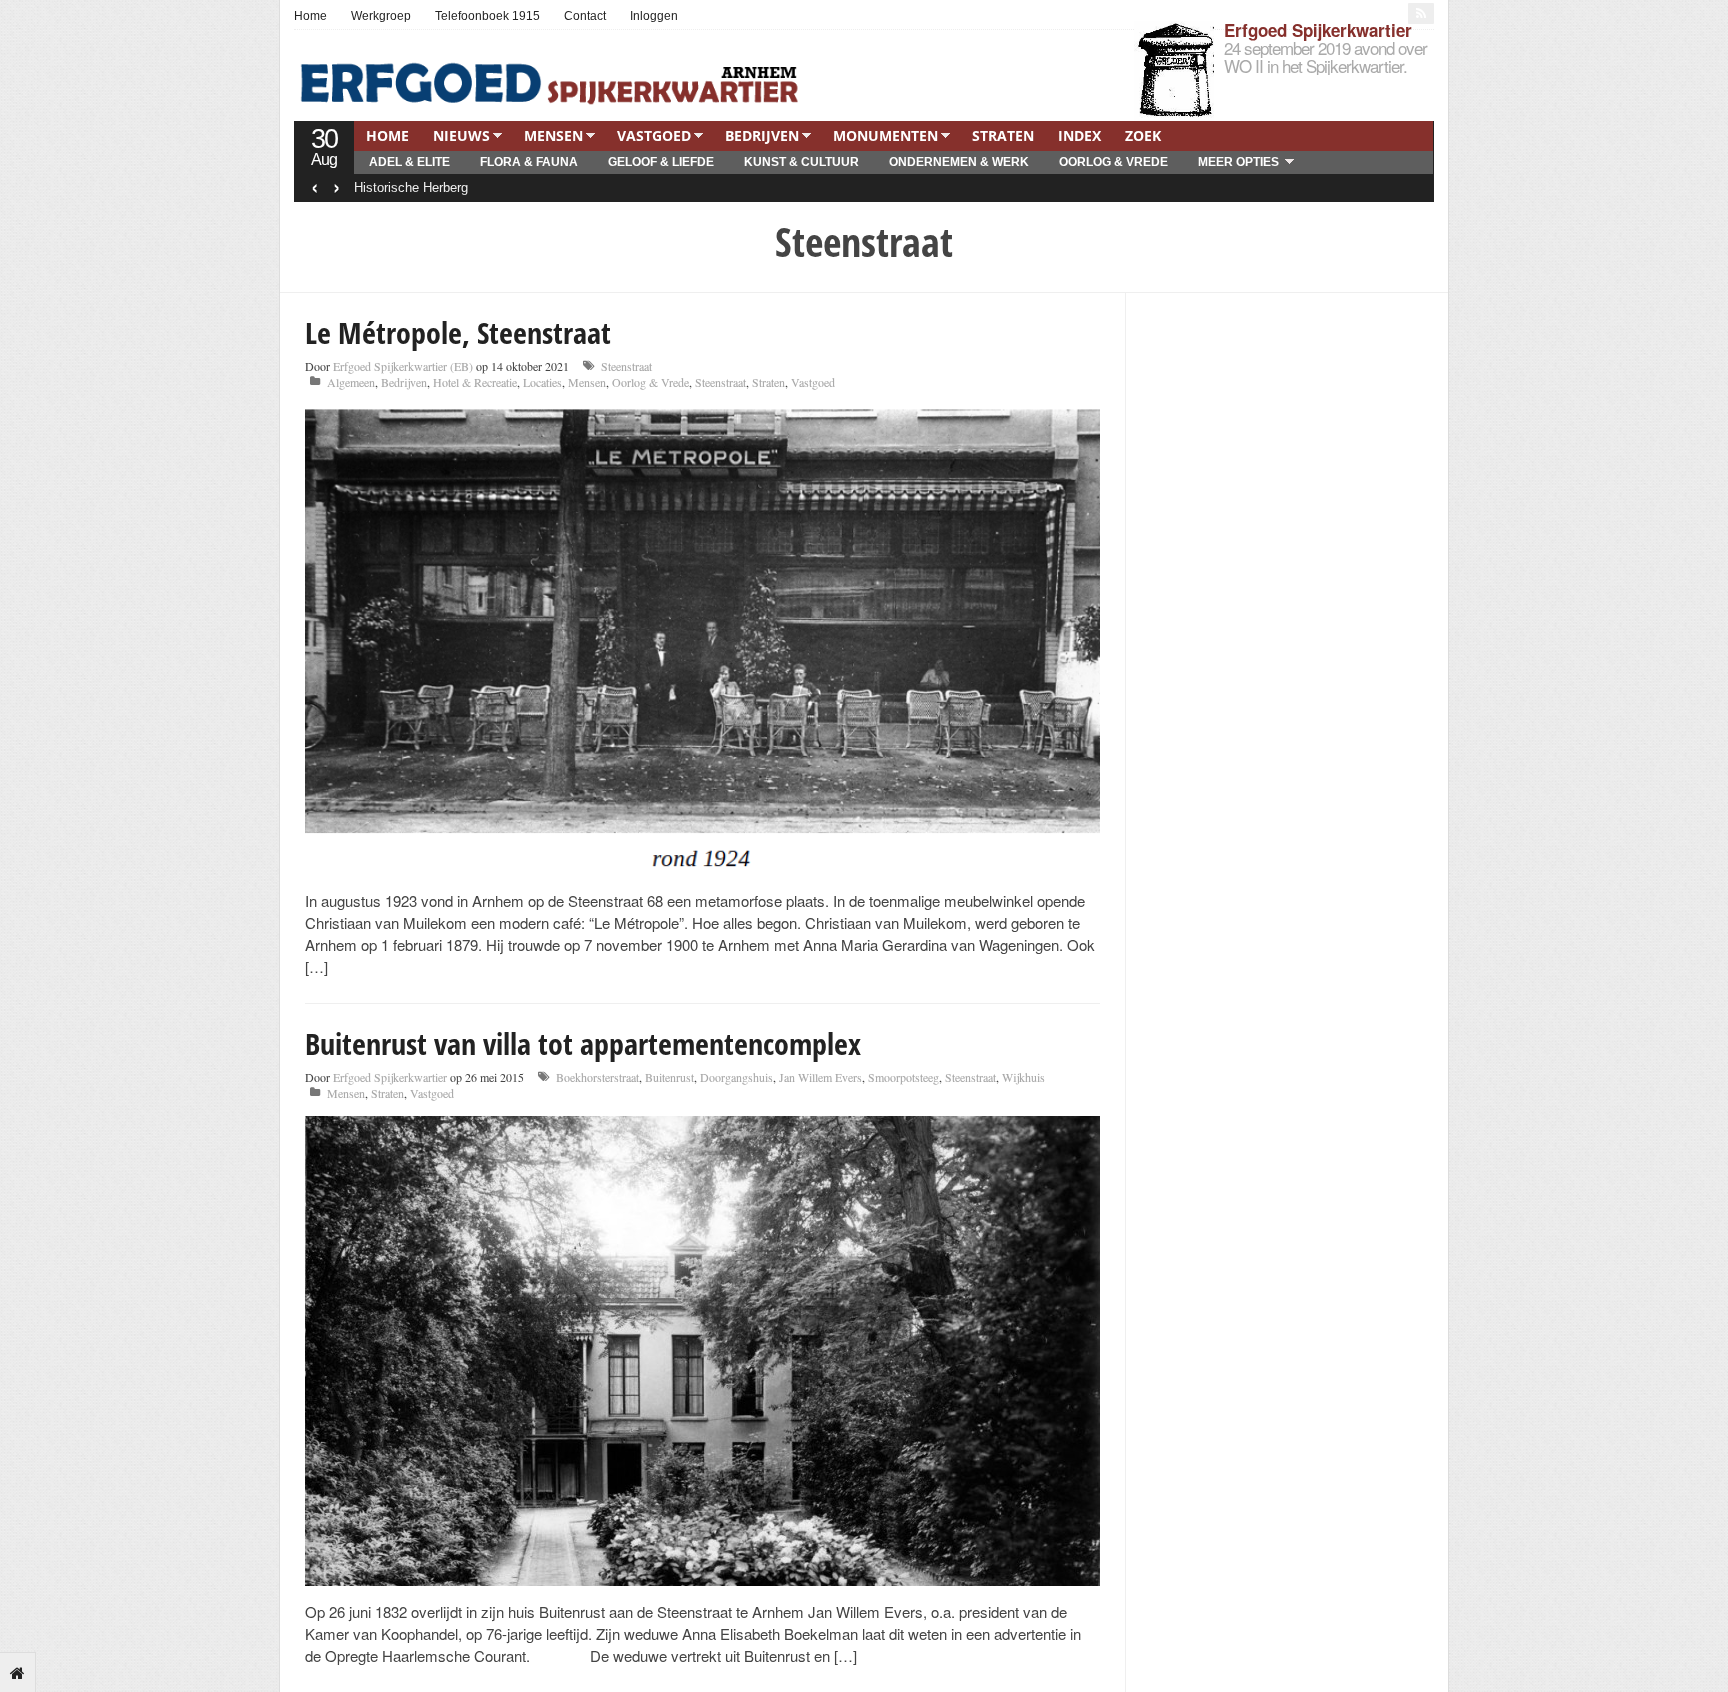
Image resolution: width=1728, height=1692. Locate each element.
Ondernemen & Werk (959, 162)
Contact (585, 16)
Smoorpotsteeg (903, 1077)
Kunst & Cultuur (801, 162)
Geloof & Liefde (661, 162)
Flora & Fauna (529, 162)
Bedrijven (762, 135)
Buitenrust (669, 1077)
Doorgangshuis (736, 1077)
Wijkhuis (1023, 1077)
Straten (1003, 135)
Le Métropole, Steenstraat (458, 332)
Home (310, 16)
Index (1079, 135)
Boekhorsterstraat (597, 1077)
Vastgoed (654, 135)
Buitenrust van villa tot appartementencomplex (583, 1043)
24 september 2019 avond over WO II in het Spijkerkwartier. (1325, 56)
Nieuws (461, 135)
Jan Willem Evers (820, 1077)
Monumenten (885, 135)
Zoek (1143, 135)
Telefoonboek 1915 (487, 16)
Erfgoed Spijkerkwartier (1318, 30)
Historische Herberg (411, 187)
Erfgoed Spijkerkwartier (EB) (403, 366)
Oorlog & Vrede (1113, 162)
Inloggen (654, 16)
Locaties (542, 382)
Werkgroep (381, 16)
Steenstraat (626, 366)
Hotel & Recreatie (475, 382)
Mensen (553, 135)
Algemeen (351, 382)
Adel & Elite (409, 162)
